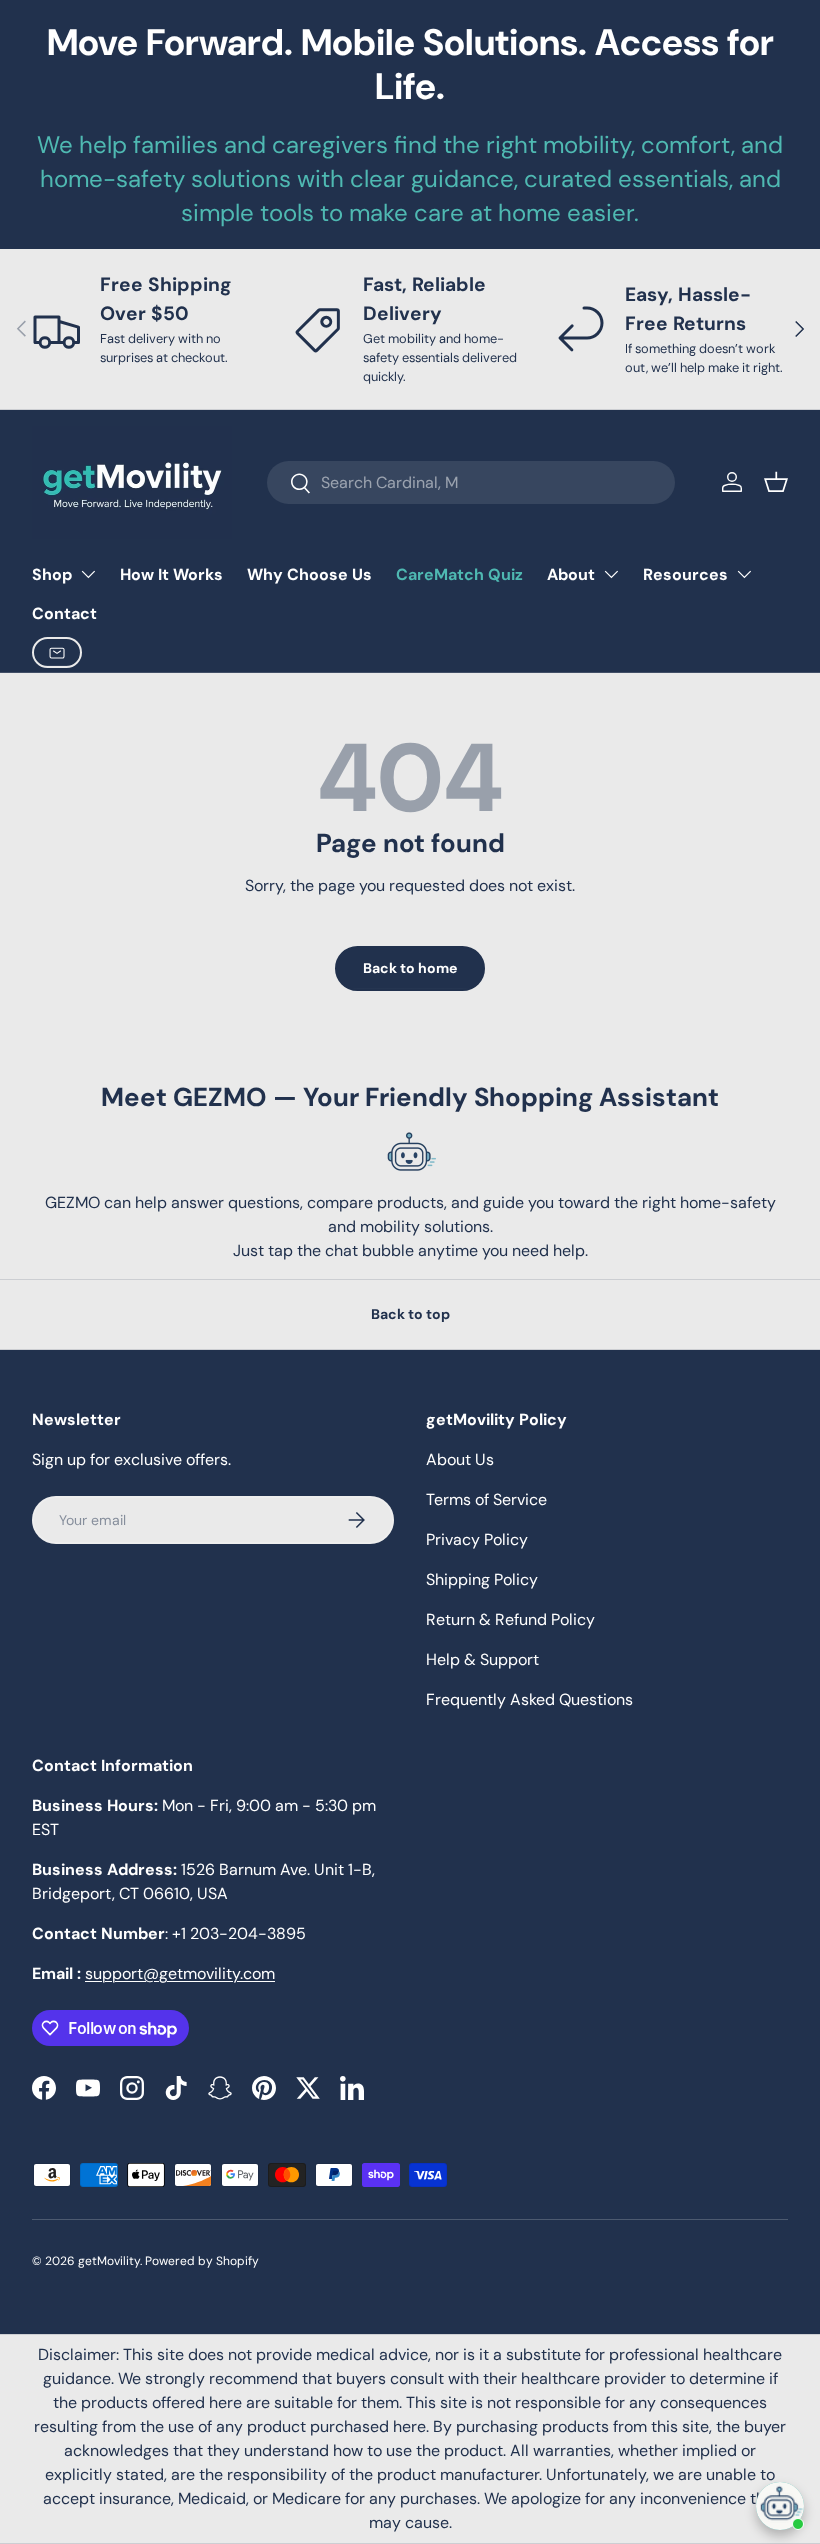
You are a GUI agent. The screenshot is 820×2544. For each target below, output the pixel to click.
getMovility (109, 2261)
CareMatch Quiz (459, 574)
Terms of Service (486, 1499)
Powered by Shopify (202, 2261)
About (571, 574)
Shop (52, 574)
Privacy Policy (477, 1539)
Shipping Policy (482, 1579)
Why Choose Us (309, 574)
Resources (685, 574)
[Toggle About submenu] (611, 574)
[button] (776, 482)
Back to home (410, 968)
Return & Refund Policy (510, 1619)
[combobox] (470, 482)
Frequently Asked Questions (529, 1699)
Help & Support (482, 1659)
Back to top (410, 1314)
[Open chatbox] (780, 2506)
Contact (64, 613)
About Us (460, 1459)
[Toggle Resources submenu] (744, 574)
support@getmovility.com (180, 1973)
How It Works (171, 574)
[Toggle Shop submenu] (88, 574)
